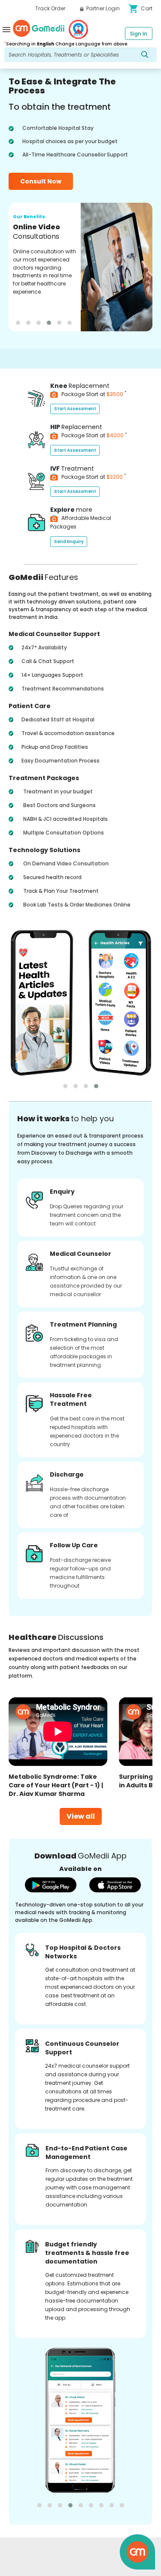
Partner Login (102, 8)
